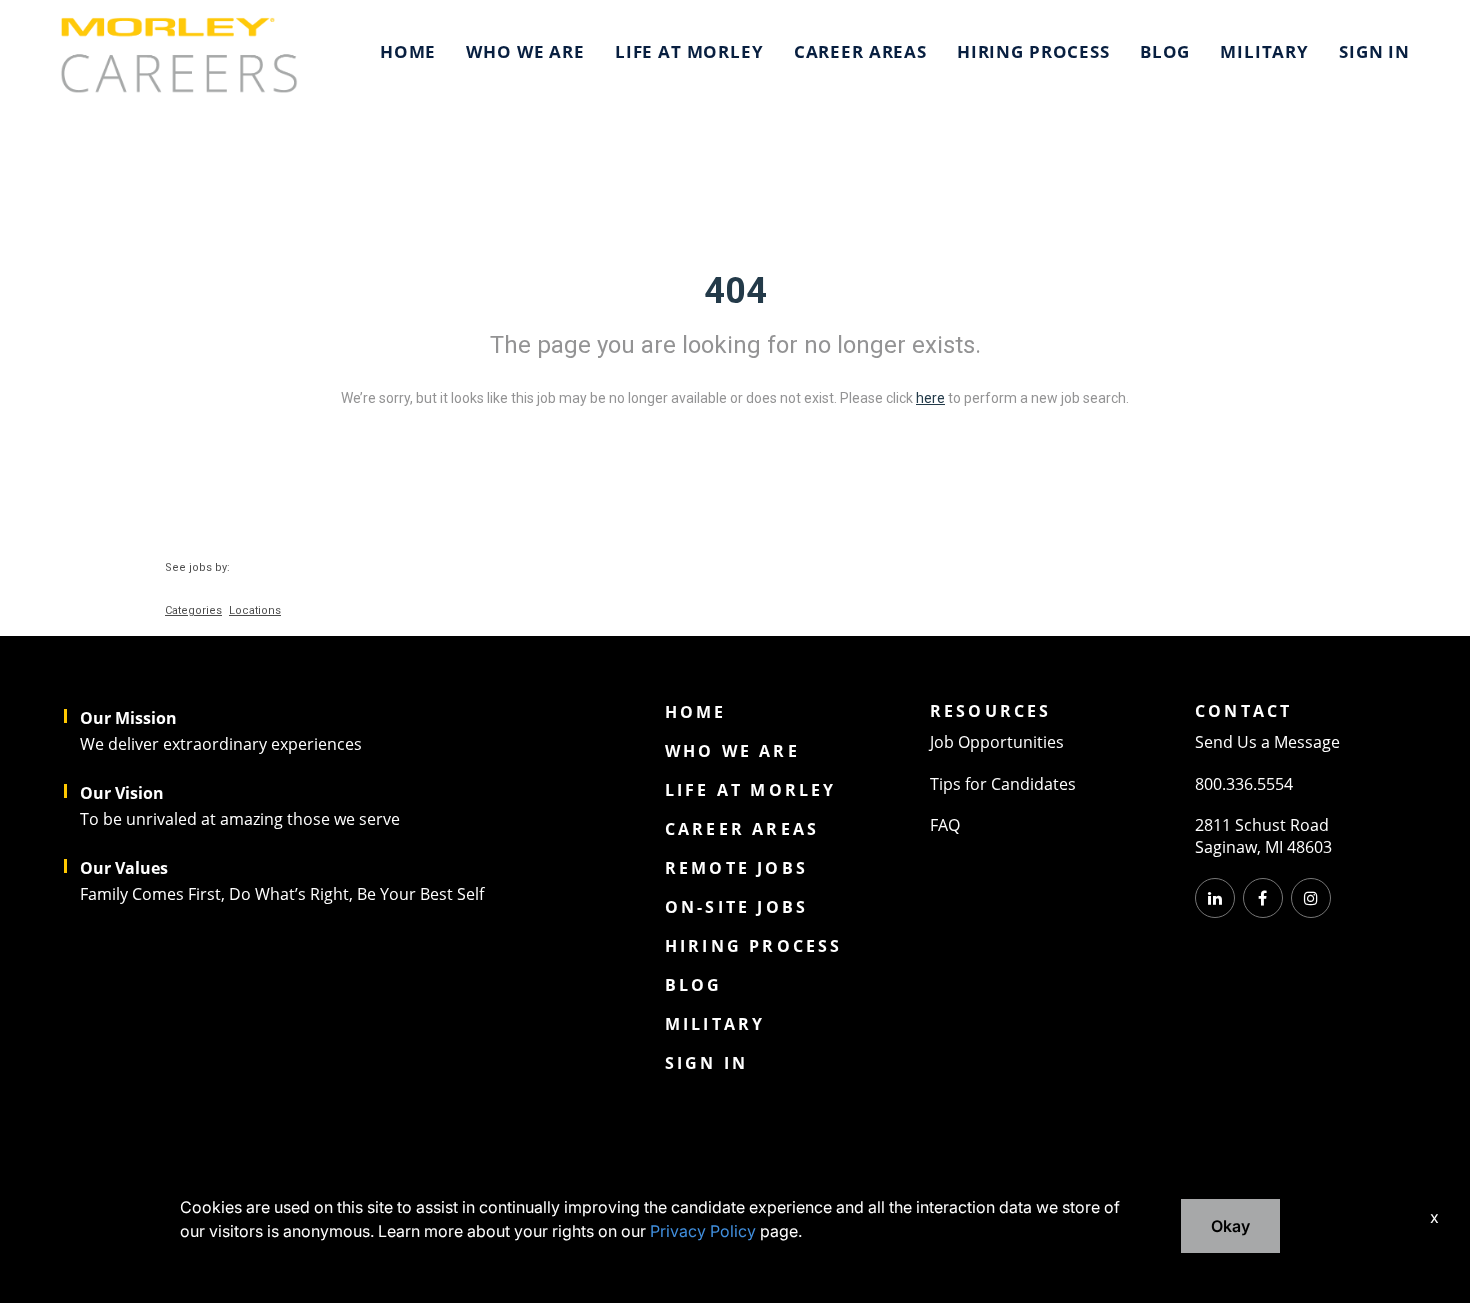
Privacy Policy (703, 1231)
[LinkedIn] (1215, 898)
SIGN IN (1374, 51)
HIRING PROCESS (1033, 51)
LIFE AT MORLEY (689, 51)
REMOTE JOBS (736, 868)
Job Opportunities (997, 742)
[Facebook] (1263, 898)
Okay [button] (1230, 1226)
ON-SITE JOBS (736, 907)
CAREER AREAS (860, 51)
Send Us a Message (1267, 742)
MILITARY (1264, 51)
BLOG (1165, 51)
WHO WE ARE (525, 51)
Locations (255, 610)
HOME (408, 51)
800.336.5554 (1244, 784)
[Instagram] (1311, 898)
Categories (193, 610)
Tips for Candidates (1003, 784)
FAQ (945, 825)
